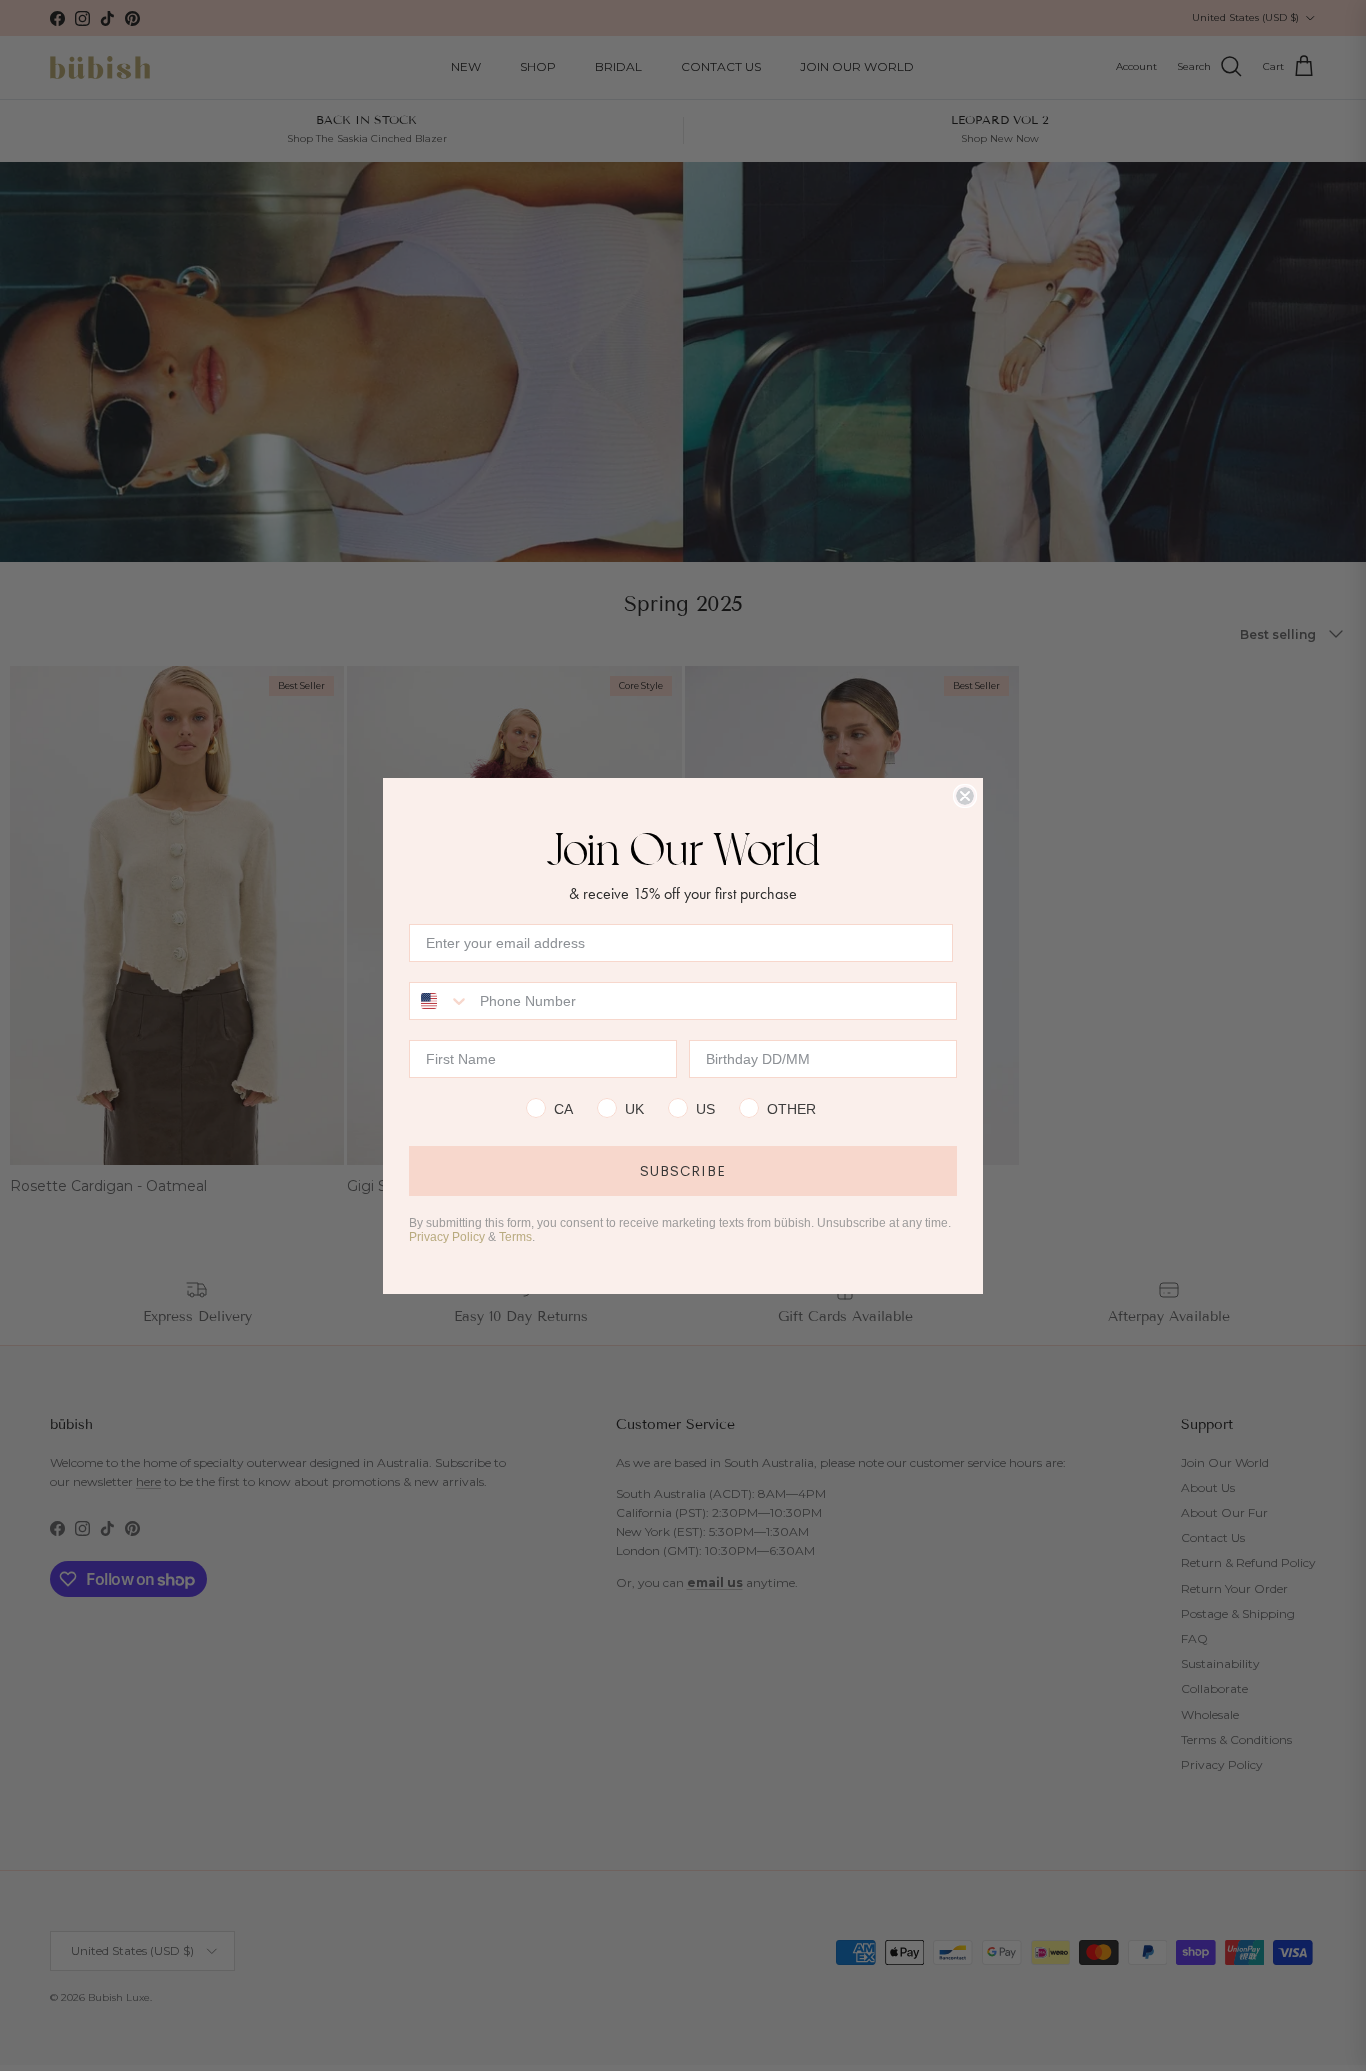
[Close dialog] (965, 796)
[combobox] (440, 1001)
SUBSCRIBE (683, 1171)
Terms (515, 1237)
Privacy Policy (447, 1237)
